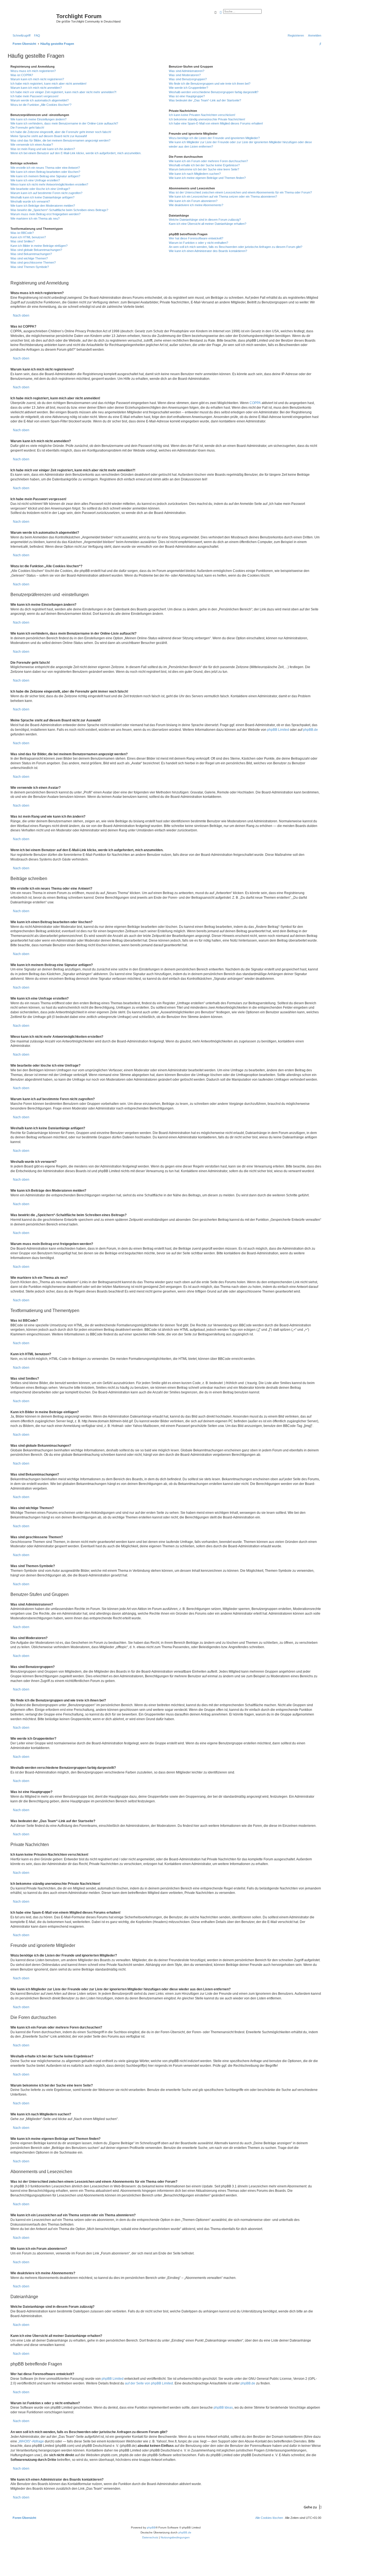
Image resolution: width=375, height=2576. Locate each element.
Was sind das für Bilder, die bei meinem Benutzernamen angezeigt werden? (60, 140)
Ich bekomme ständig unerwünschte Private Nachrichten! (207, 119)
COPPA (255, 403)
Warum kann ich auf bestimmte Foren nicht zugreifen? (46, 193)
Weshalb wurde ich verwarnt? (30, 201)
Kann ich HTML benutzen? (28, 237)
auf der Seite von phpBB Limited (149, 2383)
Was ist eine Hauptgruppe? (187, 96)
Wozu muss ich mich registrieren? (33, 71)
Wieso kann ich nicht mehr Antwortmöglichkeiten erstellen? (49, 184)
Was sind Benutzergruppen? (188, 79)
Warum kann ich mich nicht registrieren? (37, 79)
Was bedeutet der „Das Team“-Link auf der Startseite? (205, 100)
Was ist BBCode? (22, 233)
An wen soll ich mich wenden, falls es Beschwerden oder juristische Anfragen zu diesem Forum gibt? (236, 247)
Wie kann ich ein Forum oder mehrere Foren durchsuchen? (208, 161)
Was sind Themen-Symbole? (30, 267)
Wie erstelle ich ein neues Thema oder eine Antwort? (45, 168)
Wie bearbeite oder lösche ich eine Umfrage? (40, 189)
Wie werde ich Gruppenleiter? (188, 88)
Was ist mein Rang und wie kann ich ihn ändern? (43, 149)
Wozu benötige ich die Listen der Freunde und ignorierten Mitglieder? (214, 138)
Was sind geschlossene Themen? (33, 262)
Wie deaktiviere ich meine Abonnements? (196, 205)
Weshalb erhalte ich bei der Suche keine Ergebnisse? (204, 165)
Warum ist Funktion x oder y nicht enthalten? (198, 243)
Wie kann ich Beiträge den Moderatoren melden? (43, 206)
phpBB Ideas (223, 2408)
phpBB (151, 2527)
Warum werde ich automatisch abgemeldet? (40, 100)
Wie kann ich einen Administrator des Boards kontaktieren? (208, 251)
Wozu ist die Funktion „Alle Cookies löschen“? (41, 105)
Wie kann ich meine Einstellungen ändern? (38, 119)
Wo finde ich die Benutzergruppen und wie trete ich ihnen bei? (210, 84)
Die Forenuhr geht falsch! (27, 128)
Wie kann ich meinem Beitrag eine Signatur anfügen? (45, 176)
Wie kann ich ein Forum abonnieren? (193, 201)
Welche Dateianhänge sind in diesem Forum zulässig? (205, 220)
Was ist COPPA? (22, 75)
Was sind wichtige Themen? (29, 258)
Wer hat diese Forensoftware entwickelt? (196, 238)
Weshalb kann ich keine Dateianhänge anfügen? (42, 197)
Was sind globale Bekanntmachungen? (36, 250)
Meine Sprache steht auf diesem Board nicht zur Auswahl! (49, 136)
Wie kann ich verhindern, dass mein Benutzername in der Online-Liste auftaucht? (64, 123)
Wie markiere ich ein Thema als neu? (35, 218)
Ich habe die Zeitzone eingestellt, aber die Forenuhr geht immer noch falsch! (61, 132)
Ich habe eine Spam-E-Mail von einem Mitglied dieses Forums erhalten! (216, 123)
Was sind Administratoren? (187, 71)
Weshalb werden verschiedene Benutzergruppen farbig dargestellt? (214, 92)
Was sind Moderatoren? (185, 75)
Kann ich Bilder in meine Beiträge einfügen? (39, 246)
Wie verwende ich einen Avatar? (32, 145)
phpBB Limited (278, 730)
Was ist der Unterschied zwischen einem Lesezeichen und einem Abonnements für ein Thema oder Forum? (240, 192)
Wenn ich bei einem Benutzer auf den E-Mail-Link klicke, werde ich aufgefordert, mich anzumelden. (76, 153)
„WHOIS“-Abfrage (31, 2441)
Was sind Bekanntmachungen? (31, 254)
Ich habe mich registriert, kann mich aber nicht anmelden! (48, 84)
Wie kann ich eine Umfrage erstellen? (35, 180)
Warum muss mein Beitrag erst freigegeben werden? (45, 214)
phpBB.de (310, 730)
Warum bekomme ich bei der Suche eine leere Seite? (204, 169)
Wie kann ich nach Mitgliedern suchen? (195, 174)
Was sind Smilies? (23, 241)
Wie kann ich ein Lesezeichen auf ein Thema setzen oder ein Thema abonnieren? (223, 197)
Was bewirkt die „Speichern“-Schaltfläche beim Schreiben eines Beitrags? (59, 210)
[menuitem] (36, 35)
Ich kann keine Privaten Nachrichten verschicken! (202, 115)
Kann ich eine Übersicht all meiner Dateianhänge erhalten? (208, 224)
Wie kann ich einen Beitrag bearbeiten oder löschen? (45, 172)
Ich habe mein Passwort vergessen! (34, 96)
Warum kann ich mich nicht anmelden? (36, 88)
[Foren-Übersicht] (33, 18)
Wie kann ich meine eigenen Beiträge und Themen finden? (207, 178)
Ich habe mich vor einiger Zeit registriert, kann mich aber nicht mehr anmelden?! (63, 92)
